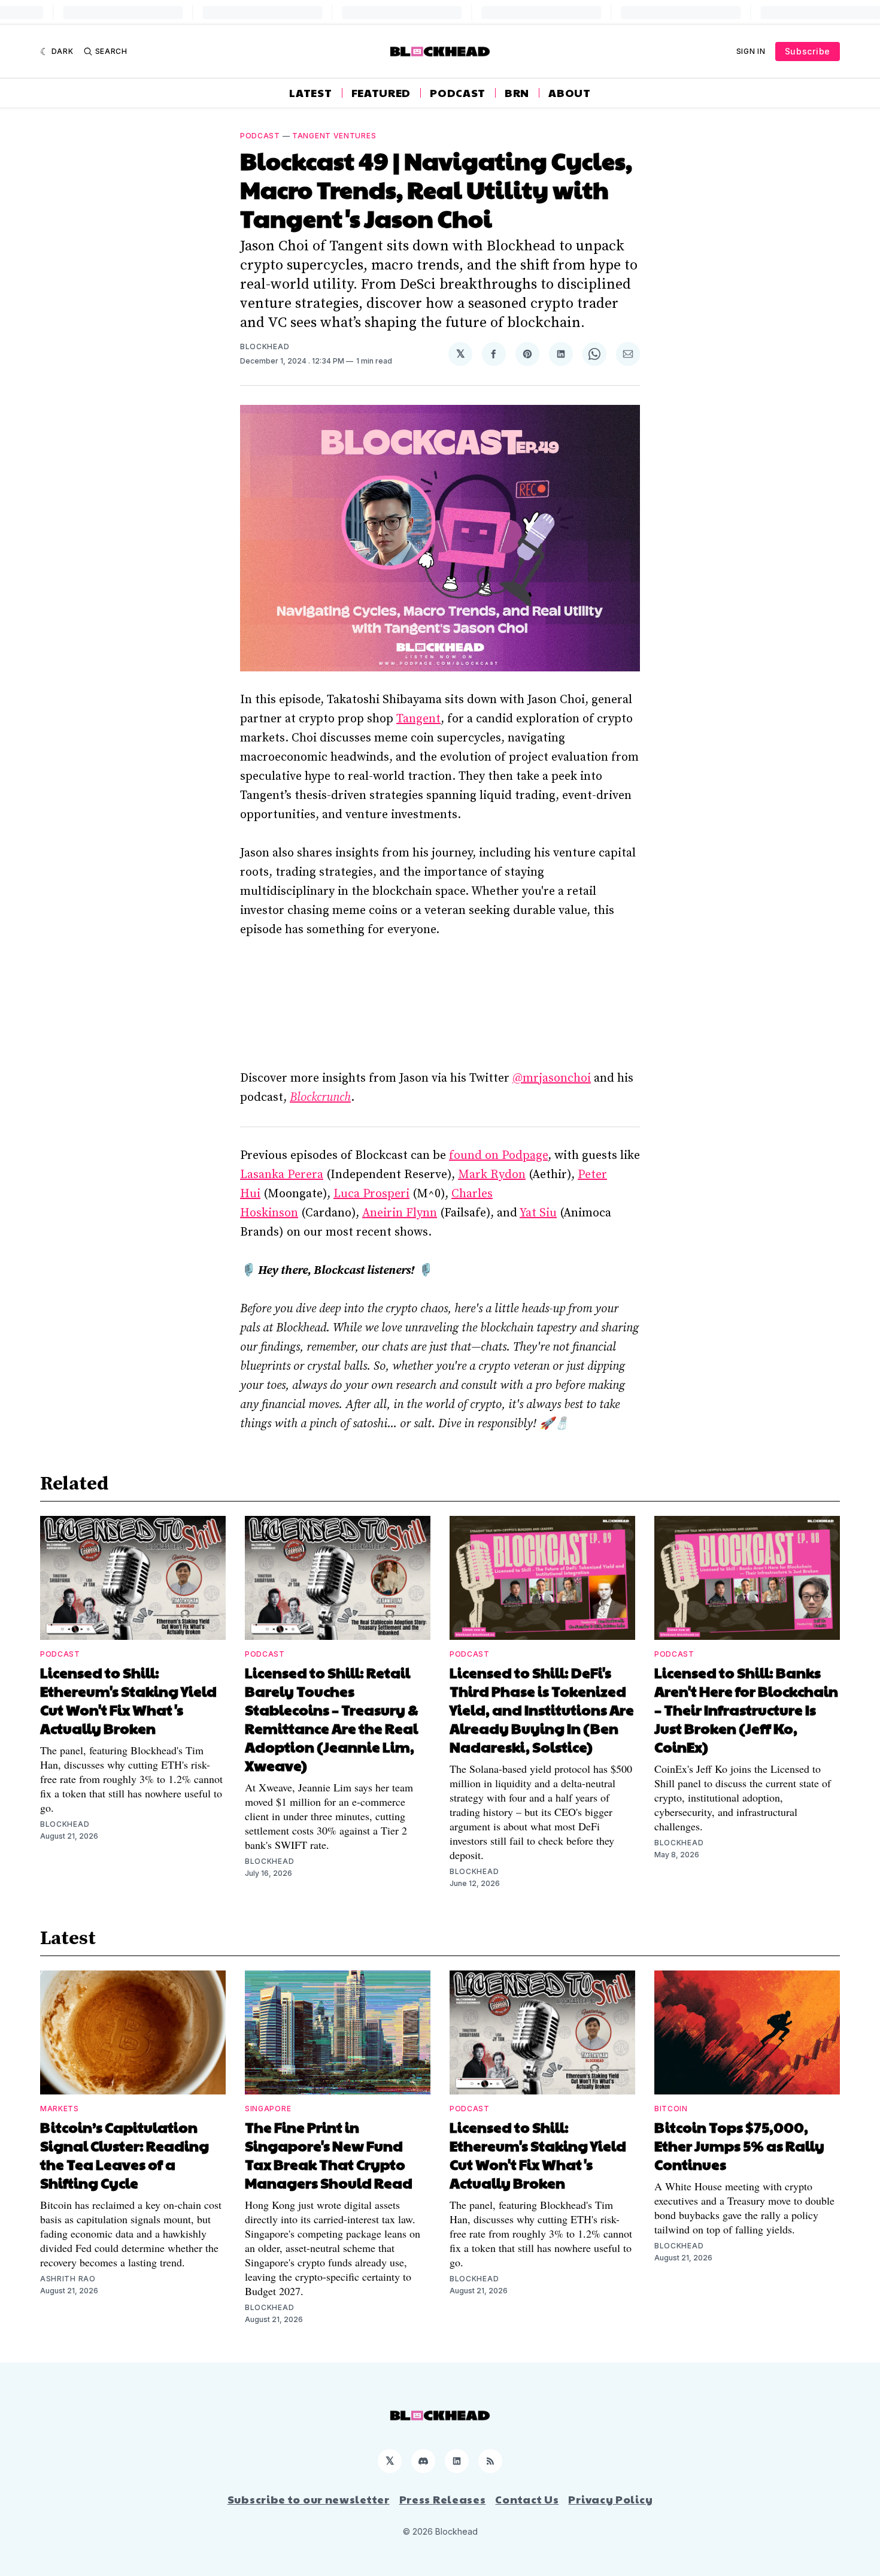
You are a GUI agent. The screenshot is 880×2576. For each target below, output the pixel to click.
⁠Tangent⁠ (418, 719)
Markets (60, 2109)
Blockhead (265, 346)
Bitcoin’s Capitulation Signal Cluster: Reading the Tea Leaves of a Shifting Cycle (125, 2155)
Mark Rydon (492, 1175)
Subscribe (808, 51)
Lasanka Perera (282, 1175)
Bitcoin (671, 2109)
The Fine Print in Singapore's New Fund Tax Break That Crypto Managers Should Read (329, 2155)
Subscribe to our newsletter (309, 2499)
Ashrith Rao (68, 2279)
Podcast (458, 93)
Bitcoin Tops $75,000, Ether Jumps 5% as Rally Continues (739, 2145)
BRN (517, 93)
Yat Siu (538, 1213)
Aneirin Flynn (400, 1213)
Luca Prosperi (371, 1194)
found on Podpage (498, 1156)
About (570, 93)
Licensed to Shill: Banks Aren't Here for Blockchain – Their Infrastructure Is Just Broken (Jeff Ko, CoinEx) (746, 1709)
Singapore (268, 2109)
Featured (381, 93)
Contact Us (527, 2499)
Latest (310, 93)
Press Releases (443, 2499)
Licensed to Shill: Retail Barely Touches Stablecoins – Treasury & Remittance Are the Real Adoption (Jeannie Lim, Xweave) (332, 1719)
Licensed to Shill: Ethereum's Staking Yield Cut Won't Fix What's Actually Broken (128, 1700)
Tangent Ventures (334, 136)
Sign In (751, 51)
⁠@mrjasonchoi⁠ (552, 1078)
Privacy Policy (610, 2499)
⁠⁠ (320, 1098)
